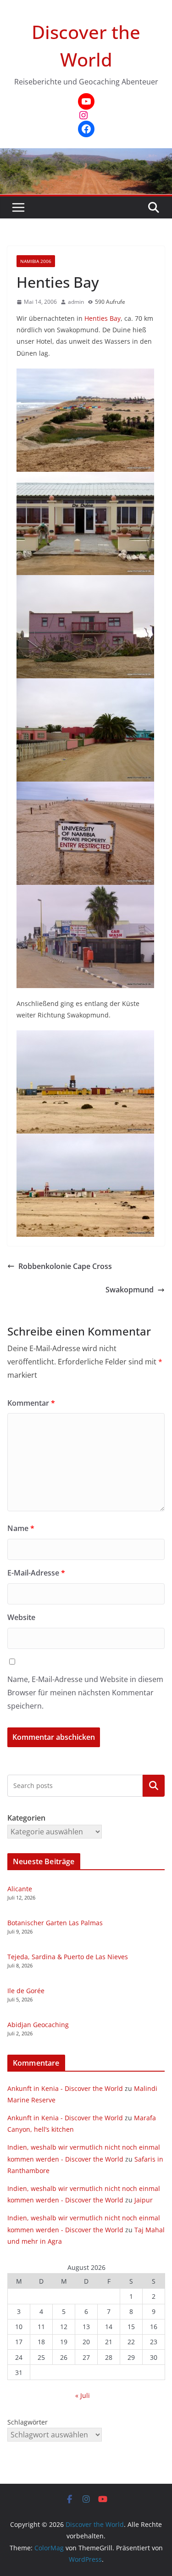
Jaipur (144, 2200)
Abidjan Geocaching (38, 2025)
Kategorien (154, 1785)
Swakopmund (130, 1290)
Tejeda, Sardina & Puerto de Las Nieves (68, 1957)
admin (76, 302)
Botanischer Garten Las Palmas (55, 1923)
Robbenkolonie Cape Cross (65, 1266)
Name (21, 1528)
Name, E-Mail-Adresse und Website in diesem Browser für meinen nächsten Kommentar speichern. (85, 1693)
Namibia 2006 (36, 261)
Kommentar (31, 1403)
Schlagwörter (28, 2422)
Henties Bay (103, 318)
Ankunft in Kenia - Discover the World (65, 2088)
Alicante (20, 1889)
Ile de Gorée (26, 1991)
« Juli (83, 2395)
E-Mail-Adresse (36, 1573)
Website (21, 1617)
